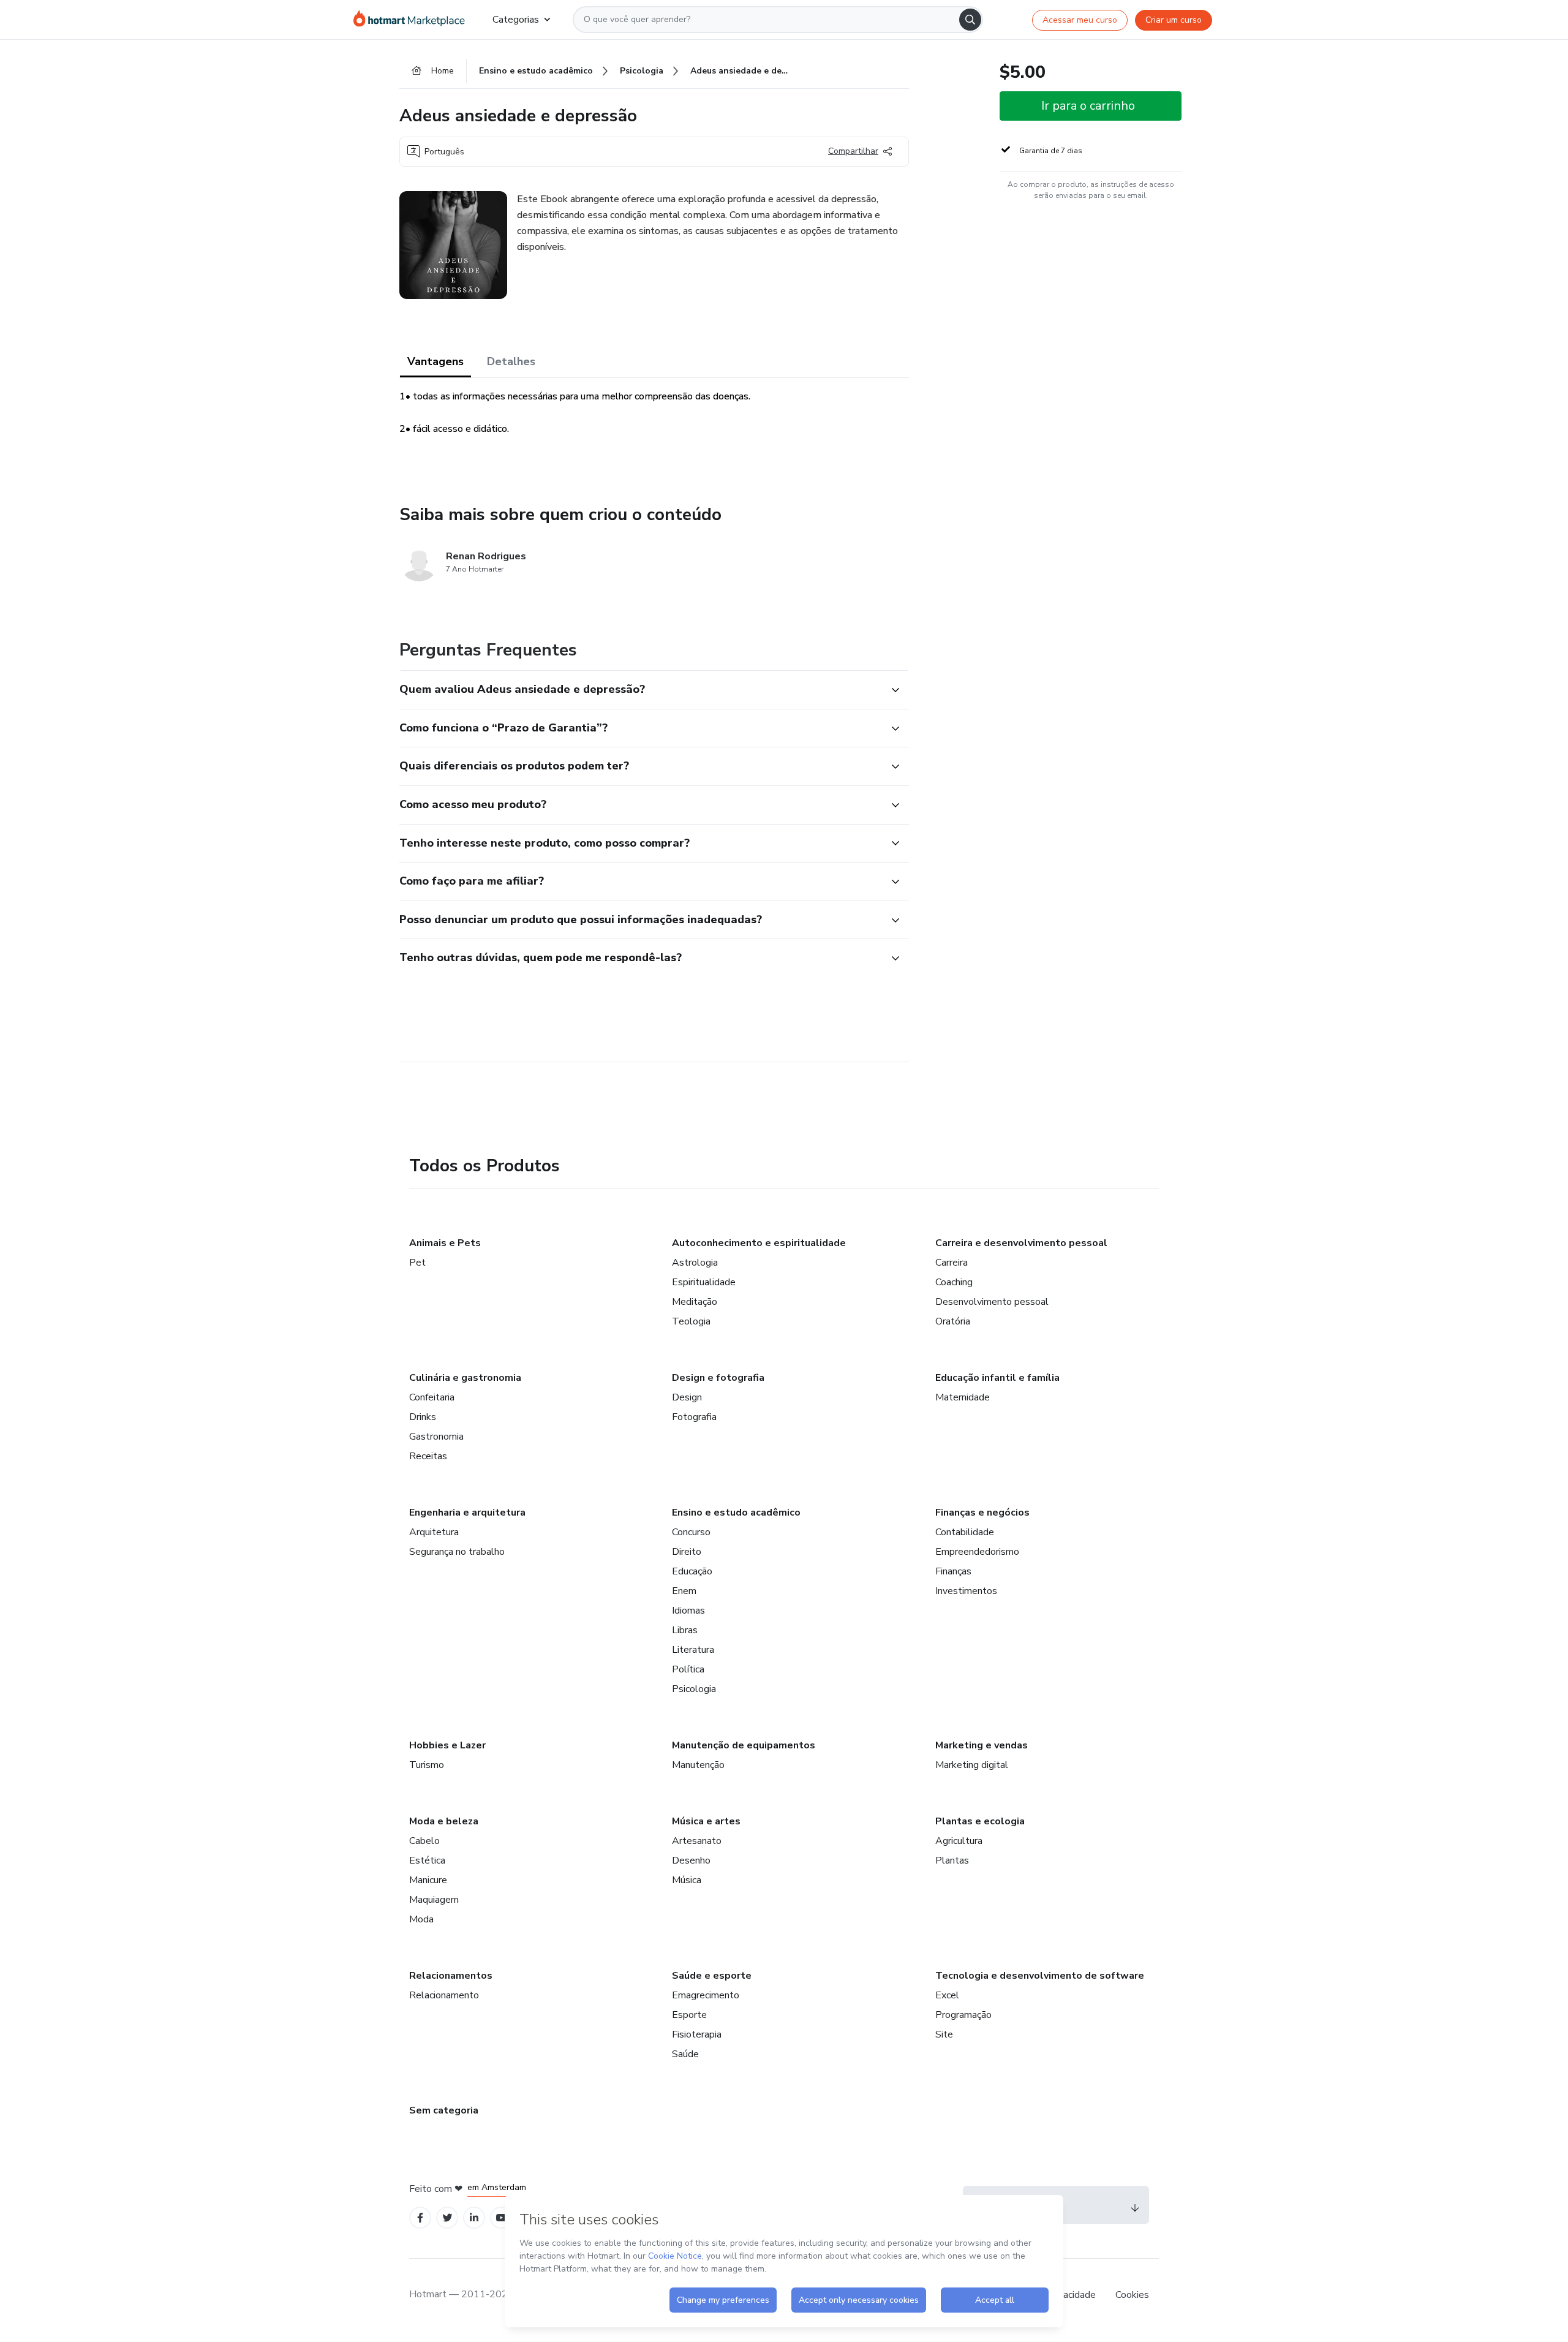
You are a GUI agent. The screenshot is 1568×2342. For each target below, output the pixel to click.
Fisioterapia (697, 2034)
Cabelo (424, 1841)
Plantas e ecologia (980, 1821)
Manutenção (698, 1765)
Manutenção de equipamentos (744, 1745)
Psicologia (694, 1689)
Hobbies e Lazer (447, 1745)
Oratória (953, 1321)
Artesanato (697, 1841)
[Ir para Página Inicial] (413, 20)
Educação (692, 1571)
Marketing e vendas (982, 1745)
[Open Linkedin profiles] (474, 2218)
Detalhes (511, 361)
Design (687, 1397)
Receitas (428, 1456)
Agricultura (959, 1841)
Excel (947, 1995)
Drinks (423, 1417)
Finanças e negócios (982, 1513)
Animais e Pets (445, 1243)
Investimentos (966, 1591)
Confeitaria (432, 1397)
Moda (421, 1919)
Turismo (427, 1765)
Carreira (952, 1263)
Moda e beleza (444, 1821)
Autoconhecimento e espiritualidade (759, 1243)
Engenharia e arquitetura (467, 1513)
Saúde (685, 2054)
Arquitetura (434, 1532)
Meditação (695, 1302)
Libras (685, 1630)
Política (688, 1669)
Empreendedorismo (977, 1552)
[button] (641, 690)
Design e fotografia (718, 1378)
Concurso (691, 1532)
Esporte (689, 2015)
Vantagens (435, 361)
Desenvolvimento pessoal (992, 1302)
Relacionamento (444, 1995)
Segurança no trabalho (457, 1552)
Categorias (516, 20)
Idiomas (688, 1611)
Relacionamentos (451, 1976)
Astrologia (695, 1263)
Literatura (693, 1650)
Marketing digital (972, 1765)
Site (944, 2034)
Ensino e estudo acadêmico (736, 1513)
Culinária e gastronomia (465, 1378)
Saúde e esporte (712, 1976)
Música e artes (706, 1821)
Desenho (691, 1860)
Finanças (953, 1571)
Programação (963, 2015)
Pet (417, 1263)
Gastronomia (436, 1437)
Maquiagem (434, 1900)
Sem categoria (444, 2110)
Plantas (952, 1860)
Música (687, 1880)
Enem (684, 1591)
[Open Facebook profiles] (420, 2218)
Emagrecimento (706, 1995)
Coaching (954, 1282)
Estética (427, 1860)
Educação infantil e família (997, 1378)
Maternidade (963, 1397)
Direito (687, 1552)
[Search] (970, 20)
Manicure (428, 1880)
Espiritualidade (704, 1282)
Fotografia (694, 1417)
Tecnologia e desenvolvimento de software (1040, 1976)
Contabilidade (965, 1532)
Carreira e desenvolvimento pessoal (1021, 1243)
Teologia (691, 1321)
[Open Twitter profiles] (447, 2218)
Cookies (1132, 2295)
